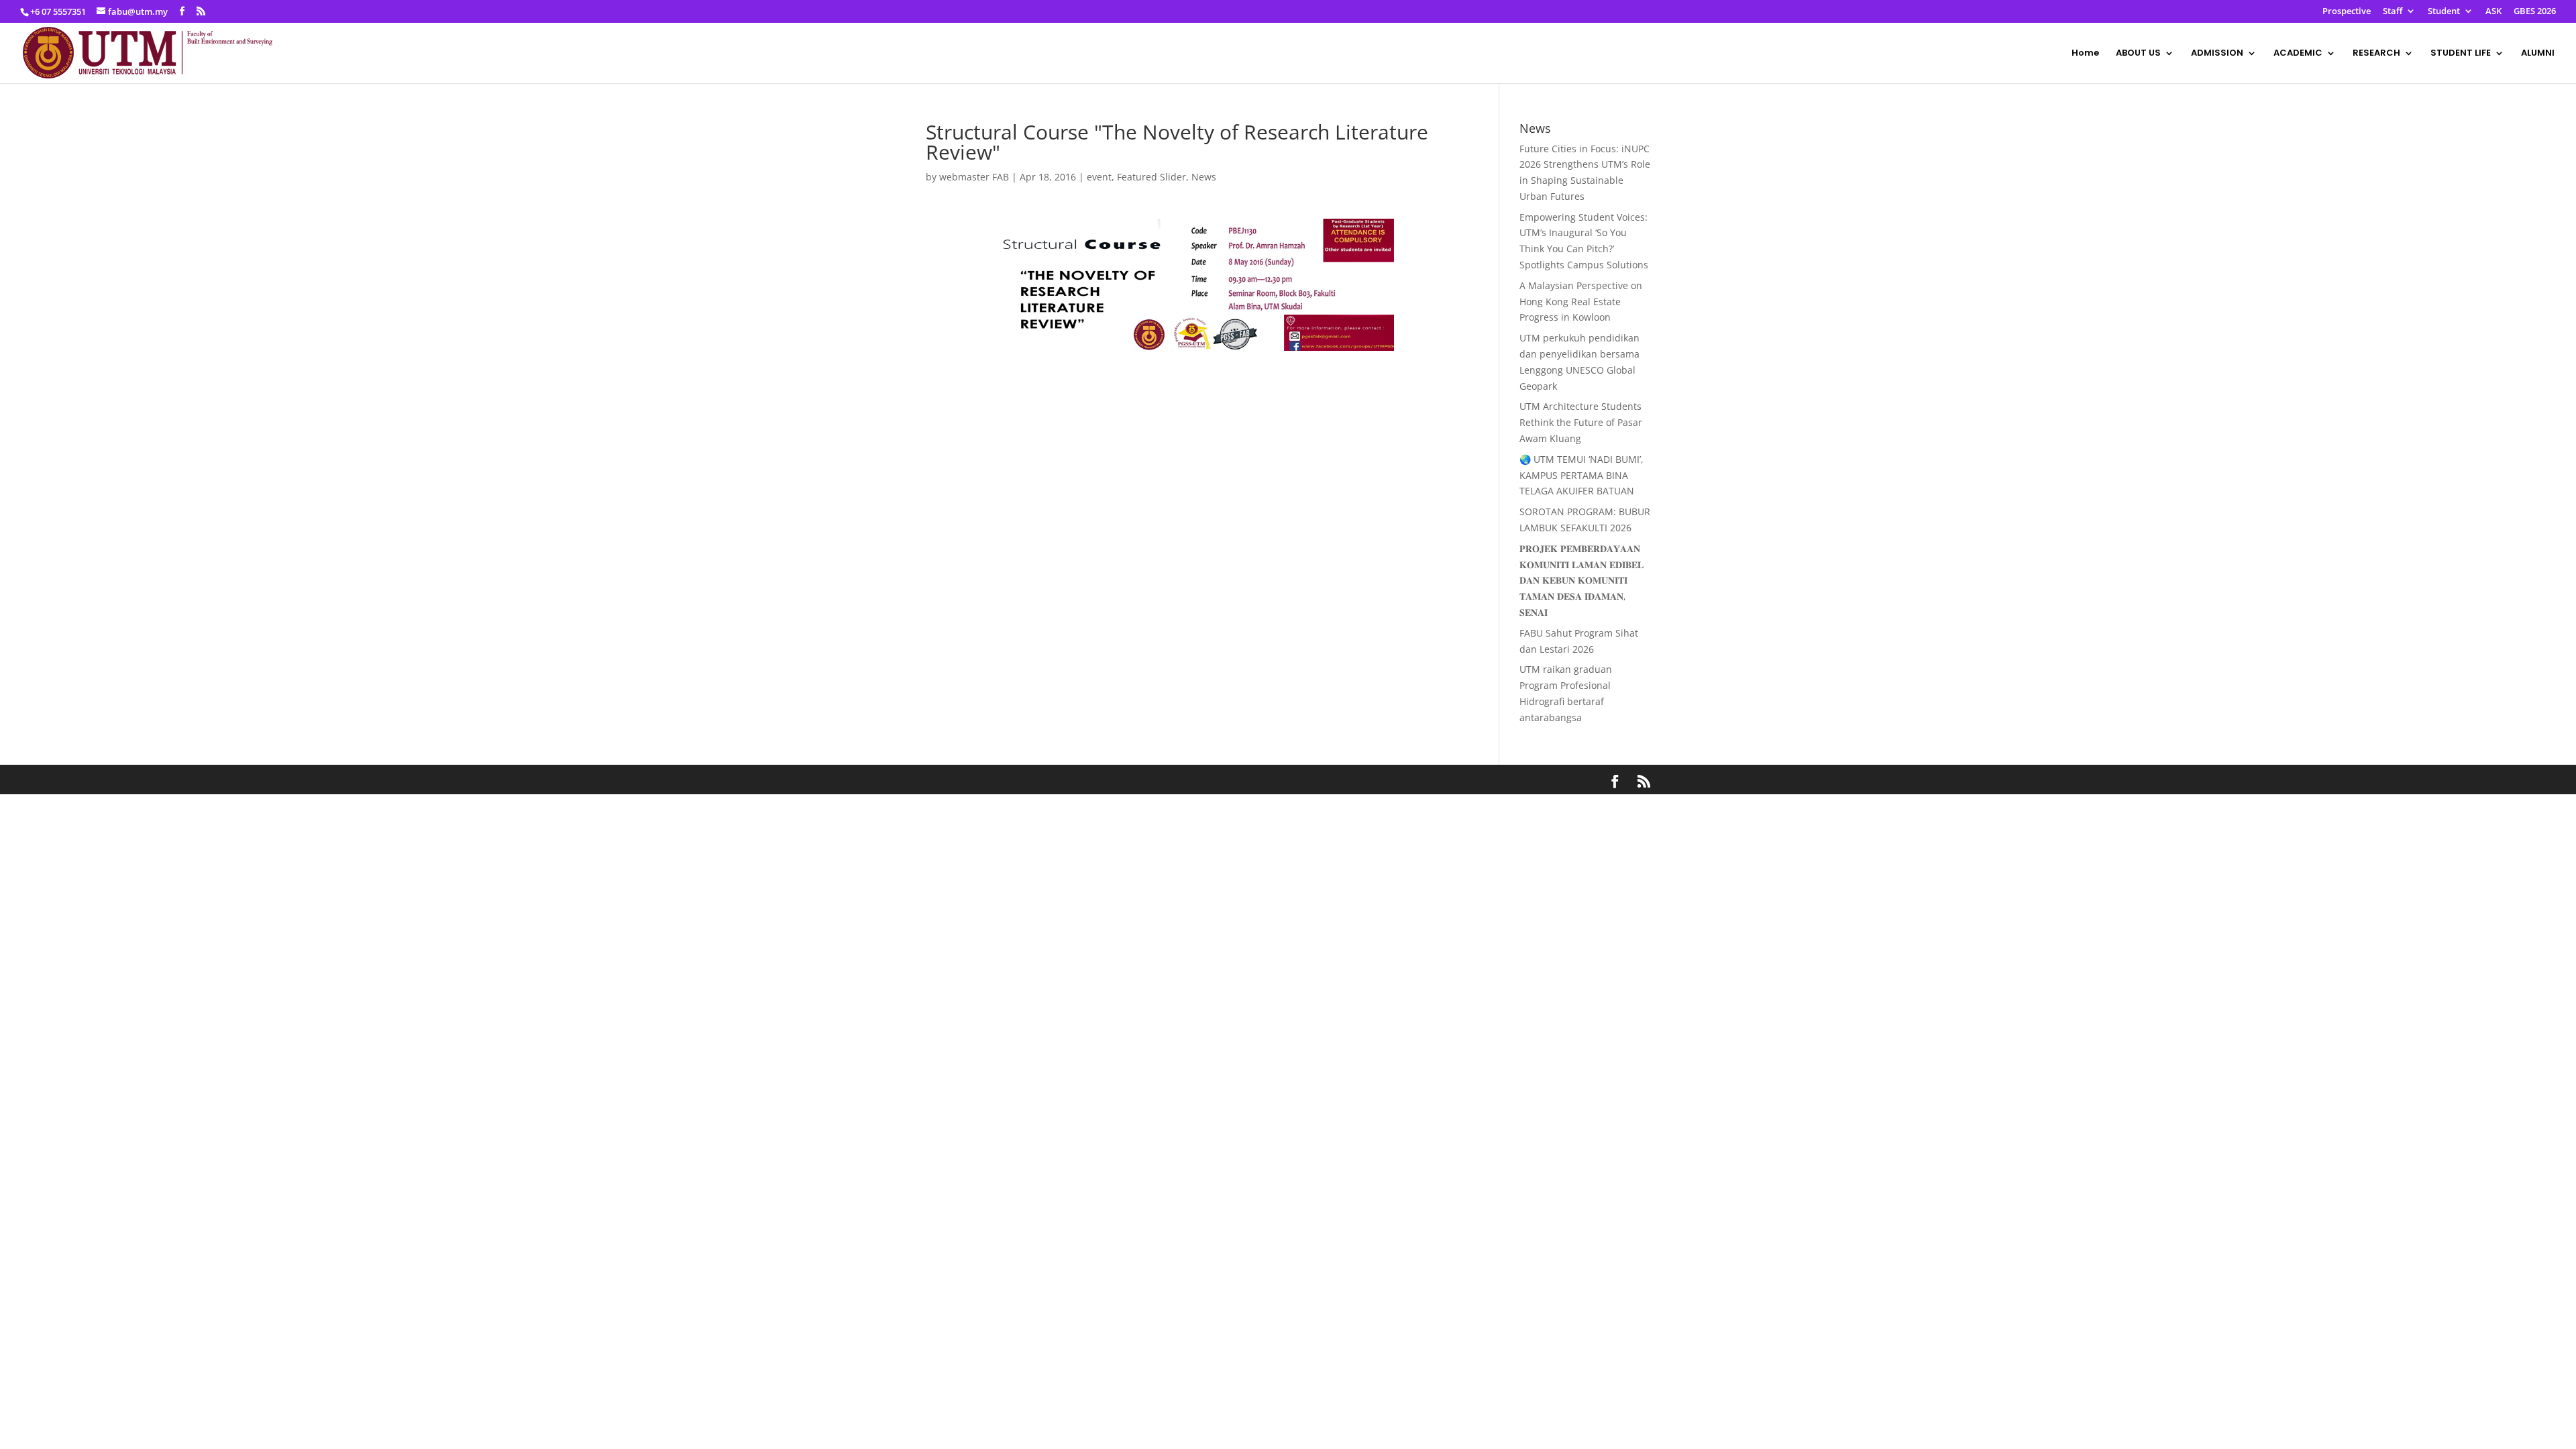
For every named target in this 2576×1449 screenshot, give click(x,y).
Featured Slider (1151, 177)
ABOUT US (2138, 54)
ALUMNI (2538, 54)
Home (2085, 54)
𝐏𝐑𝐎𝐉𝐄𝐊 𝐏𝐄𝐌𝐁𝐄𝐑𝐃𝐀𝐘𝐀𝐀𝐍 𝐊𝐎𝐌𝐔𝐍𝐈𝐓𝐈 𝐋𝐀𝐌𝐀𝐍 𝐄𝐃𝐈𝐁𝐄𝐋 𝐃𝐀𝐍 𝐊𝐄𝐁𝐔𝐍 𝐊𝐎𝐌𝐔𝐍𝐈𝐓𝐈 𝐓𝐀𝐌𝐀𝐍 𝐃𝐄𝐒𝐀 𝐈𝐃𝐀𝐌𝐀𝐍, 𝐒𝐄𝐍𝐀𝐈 (1581, 580)
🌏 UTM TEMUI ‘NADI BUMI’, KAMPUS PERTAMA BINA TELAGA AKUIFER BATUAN (1581, 475)
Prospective (2347, 12)
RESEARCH (2376, 54)
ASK (2493, 12)
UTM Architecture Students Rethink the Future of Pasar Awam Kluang (1581, 422)
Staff (2393, 12)
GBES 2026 (2535, 12)
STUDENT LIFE (2461, 54)
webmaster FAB (974, 177)
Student (2444, 12)
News (1204, 177)
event (1099, 177)
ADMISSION (2217, 54)
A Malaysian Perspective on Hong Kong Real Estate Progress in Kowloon (1581, 302)
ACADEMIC (2298, 54)
